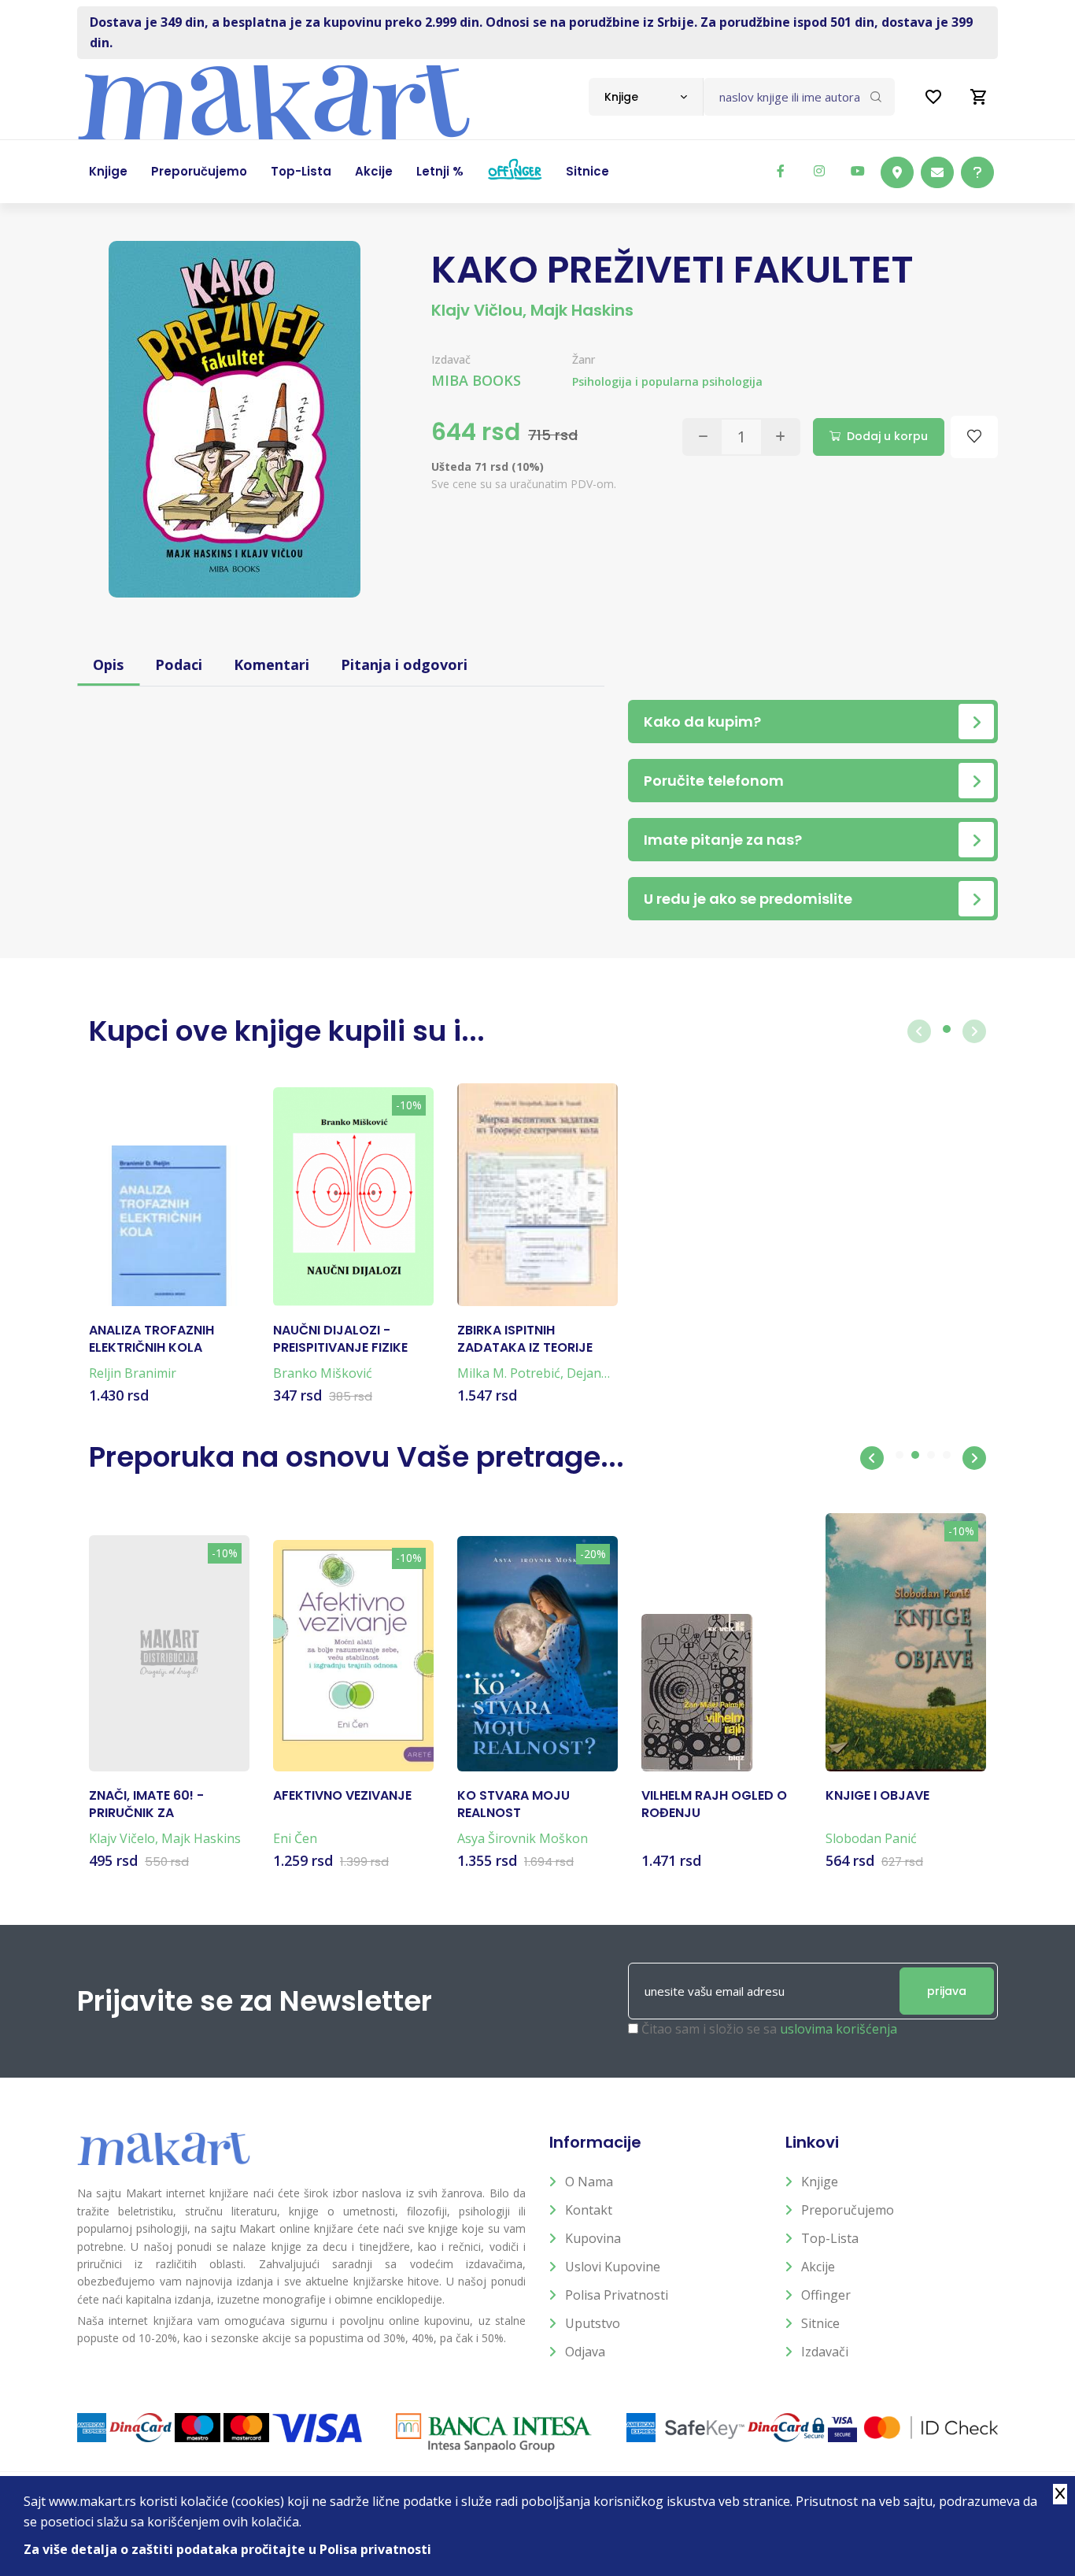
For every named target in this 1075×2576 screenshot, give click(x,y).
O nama (589, 2182)
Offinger (826, 2295)
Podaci (179, 664)
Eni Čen (295, 1838)
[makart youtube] (858, 171)
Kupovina (593, 2238)
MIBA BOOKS (476, 380)
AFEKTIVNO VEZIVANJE (342, 1796)
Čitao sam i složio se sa (769, 2029)
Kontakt (589, 2210)
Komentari (272, 664)
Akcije (818, 2267)
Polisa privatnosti (617, 2295)
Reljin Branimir (133, 1373)
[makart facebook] (781, 171)
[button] (872, 1458)
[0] (979, 97)
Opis (108, 664)
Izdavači (825, 2352)
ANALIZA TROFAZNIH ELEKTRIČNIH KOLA (151, 1339)
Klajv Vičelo (122, 1838)
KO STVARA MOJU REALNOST (513, 1804)
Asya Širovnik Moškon (523, 1838)
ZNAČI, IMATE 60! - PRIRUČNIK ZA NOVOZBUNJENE (146, 1805)
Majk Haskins (582, 310)
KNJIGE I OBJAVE (877, 1796)
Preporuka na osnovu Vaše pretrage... (356, 1457)
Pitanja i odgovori (404, 664)
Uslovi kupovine (613, 2267)
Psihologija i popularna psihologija (667, 381)
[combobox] (646, 97)
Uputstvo (593, 2323)
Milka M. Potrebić (509, 1373)
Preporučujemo (848, 2210)
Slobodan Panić (871, 1838)
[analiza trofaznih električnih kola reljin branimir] (169, 1226)
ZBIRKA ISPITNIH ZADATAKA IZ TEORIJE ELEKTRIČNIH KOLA (525, 1340)
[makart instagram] (819, 171)
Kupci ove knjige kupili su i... (287, 1031)
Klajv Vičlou (477, 310)
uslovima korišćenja (839, 2029)
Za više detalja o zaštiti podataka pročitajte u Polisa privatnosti (227, 2549)
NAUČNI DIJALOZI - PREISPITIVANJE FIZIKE (340, 1339)
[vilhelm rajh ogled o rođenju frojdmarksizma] (697, 1693)
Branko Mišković (323, 1373)
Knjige (820, 2182)
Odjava (585, 2352)
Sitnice (820, 2323)
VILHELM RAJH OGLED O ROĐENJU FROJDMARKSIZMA (714, 1805)
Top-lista (830, 2238)
